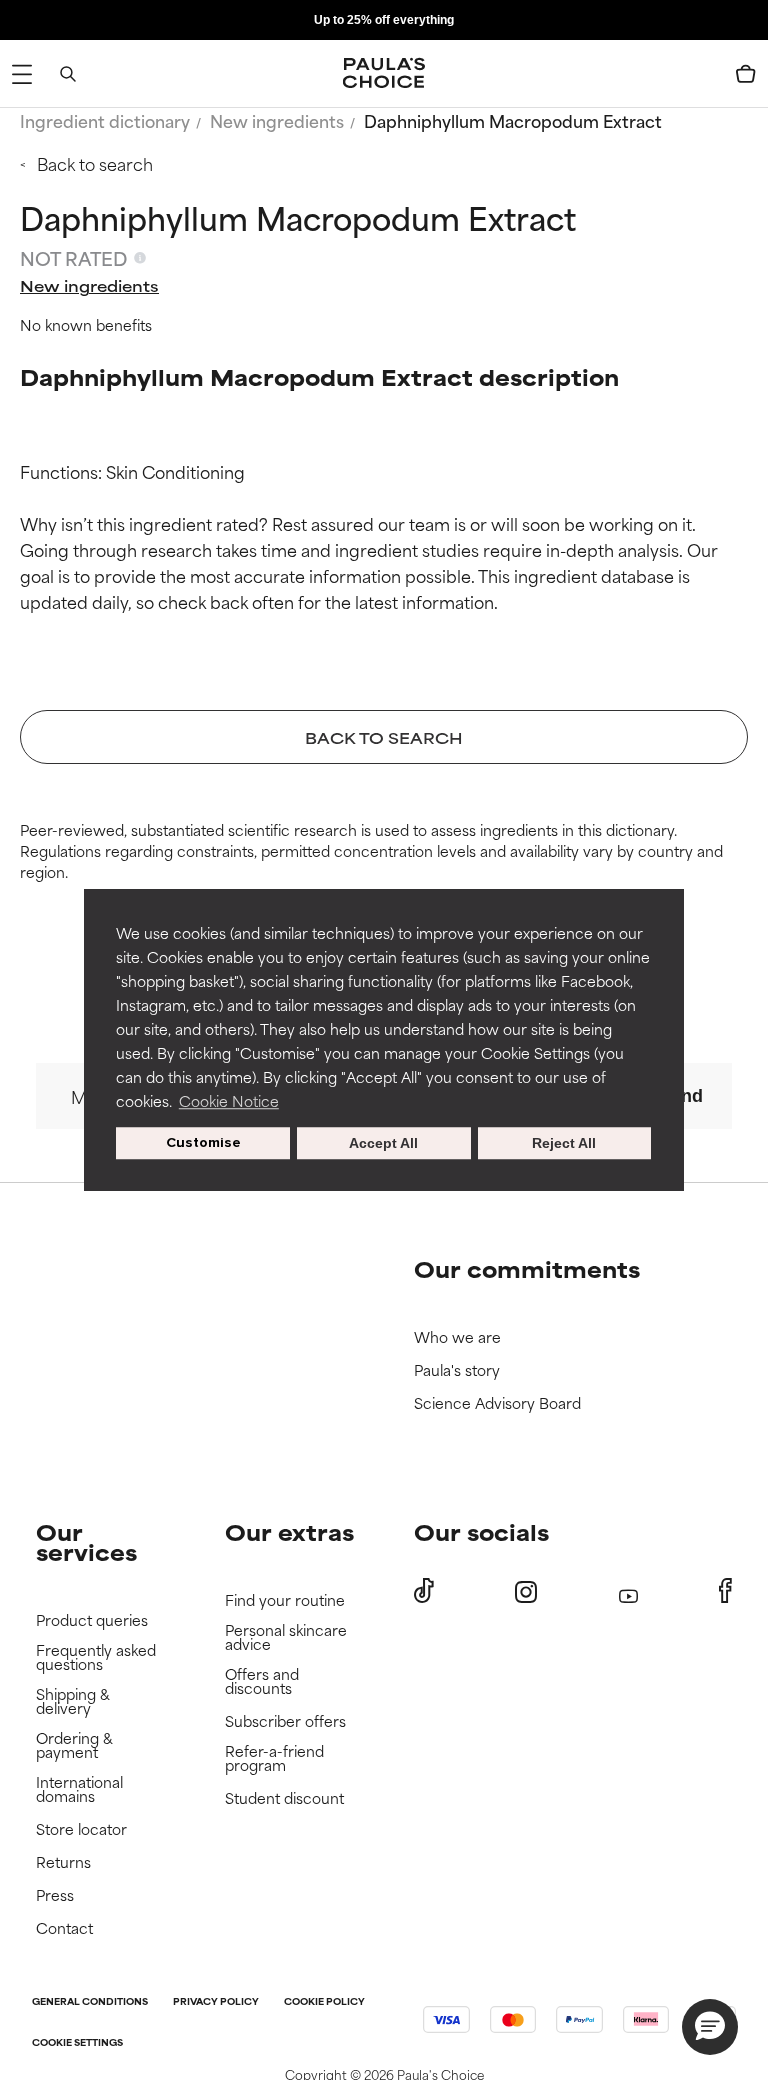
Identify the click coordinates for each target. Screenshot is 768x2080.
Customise (203, 1142)
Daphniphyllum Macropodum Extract (513, 120)
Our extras (289, 1531)
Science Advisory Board (497, 1403)
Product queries (92, 1620)
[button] (710, 2027)
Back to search (95, 163)
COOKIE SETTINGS (77, 2043)
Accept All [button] (383, 1143)
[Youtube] (628, 1591)
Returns (63, 1862)
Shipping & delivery (73, 1701)
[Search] (68, 74)
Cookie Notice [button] (229, 1100)
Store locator (81, 1829)
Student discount (284, 1798)
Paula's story (457, 1370)
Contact (64, 1928)
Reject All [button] (564, 1143)
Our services (86, 1541)
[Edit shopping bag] (746, 74)
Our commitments (527, 1268)
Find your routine (285, 1600)
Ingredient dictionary (105, 120)
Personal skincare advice (286, 1637)
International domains (79, 1789)
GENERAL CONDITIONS (90, 2002)
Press (55, 1895)
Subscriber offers (285, 1721)
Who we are (457, 1337)
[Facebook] (725, 1591)
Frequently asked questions (96, 1657)
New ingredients (277, 120)
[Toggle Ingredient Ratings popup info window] (140, 258)
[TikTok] (424, 1591)
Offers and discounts (262, 1681)
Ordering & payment (74, 1745)
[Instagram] (526, 1591)
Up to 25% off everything (384, 20)
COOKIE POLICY (324, 2002)
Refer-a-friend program (274, 1758)
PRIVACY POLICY (216, 2002)
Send (681, 1096)
